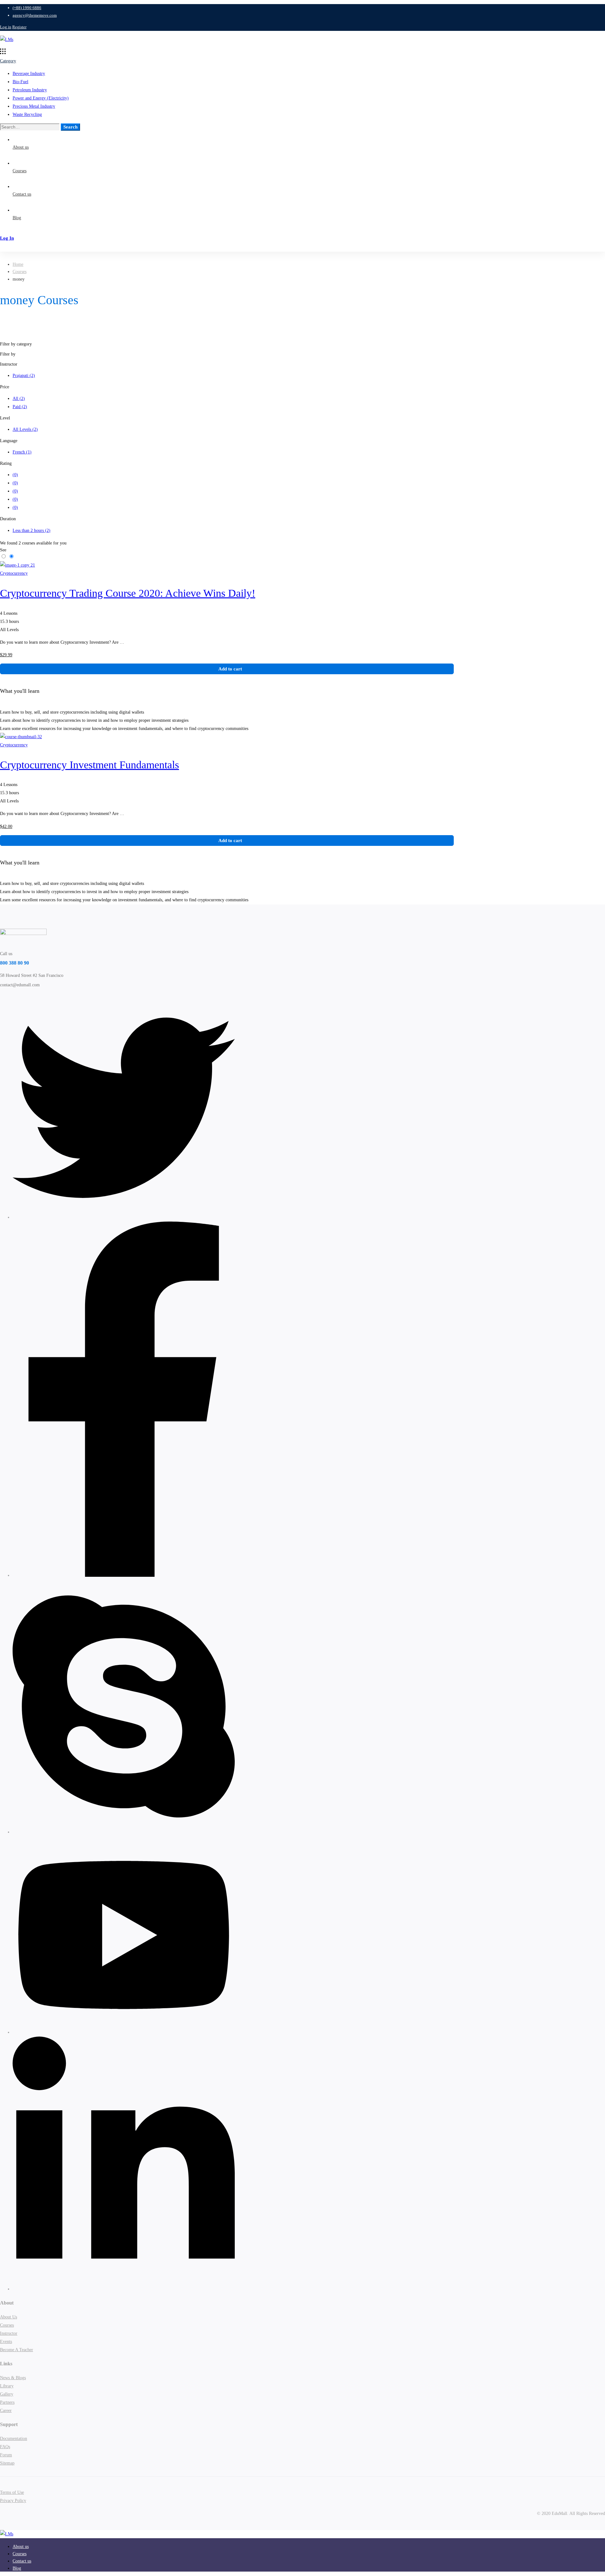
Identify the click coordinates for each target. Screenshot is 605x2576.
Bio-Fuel (20, 82)
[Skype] (124, 1832)
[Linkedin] (124, 2289)
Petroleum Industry (30, 90)
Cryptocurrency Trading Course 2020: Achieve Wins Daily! (128, 593)
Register (19, 27)
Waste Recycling (27, 114)
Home (18, 264)
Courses (20, 272)
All (19, 399)
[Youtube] (124, 2032)
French (22, 452)
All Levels (25, 429)
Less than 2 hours (32, 530)
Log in (6, 27)
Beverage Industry (29, 74)
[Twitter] (124, 1217)
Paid (20, 407)
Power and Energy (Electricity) (41, 98)
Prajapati (24, 376)
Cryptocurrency (14, 573)
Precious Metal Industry (34, 106)
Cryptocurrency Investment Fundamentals (89, 765)
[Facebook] (124, 1575)
